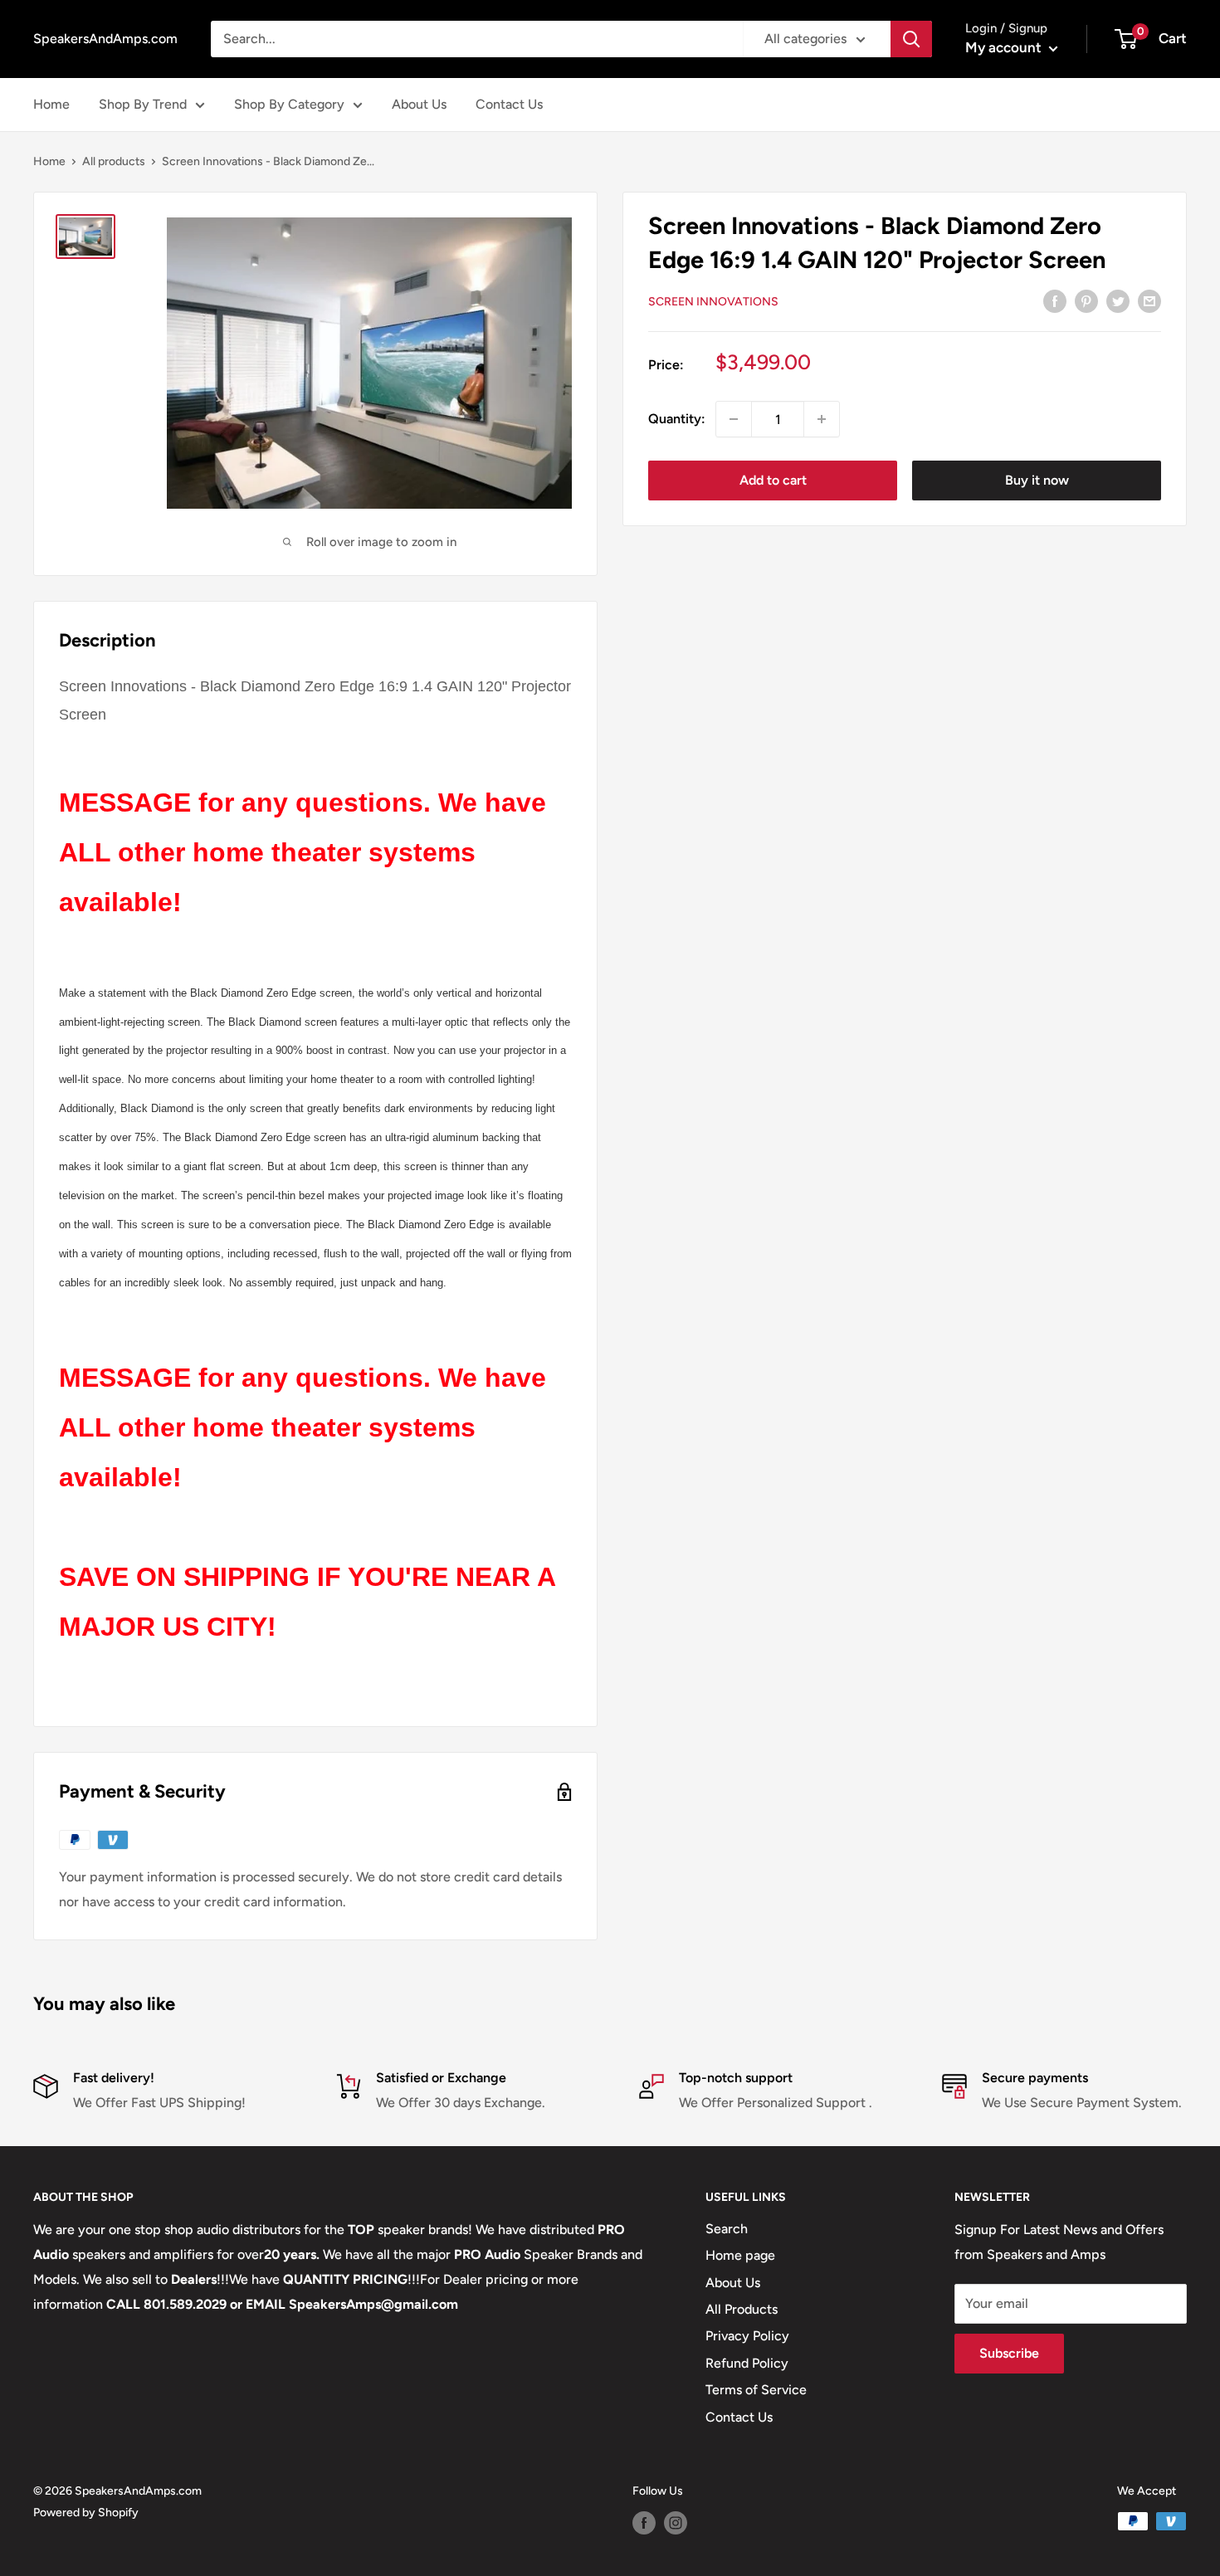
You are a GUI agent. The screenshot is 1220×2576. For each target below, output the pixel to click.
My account (1005, 47)
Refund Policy (747, 2363)
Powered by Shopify (86, 2513)
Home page (740, 2255)
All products (114, 161)
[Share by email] (1149, 300)
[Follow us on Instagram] (676, 2523)
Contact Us (509, 104)
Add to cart (773, 480)
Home (51, 104)
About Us (419, 104)
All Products (742, 2309)
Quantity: (677, 419)
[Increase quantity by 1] (822, 419)
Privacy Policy (747, 2336)
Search (727, 2229)
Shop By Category (289, 104)
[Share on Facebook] (1055, 300)
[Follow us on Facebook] (644, 2523)
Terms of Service (756, 2390)
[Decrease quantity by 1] (734, 419)
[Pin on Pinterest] (1086, 300)
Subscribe (1009, 2353)
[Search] (911, 39)
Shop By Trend (143, 104)
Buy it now (1037, 480)
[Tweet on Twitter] (1118, 300)
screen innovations (713, 302)
